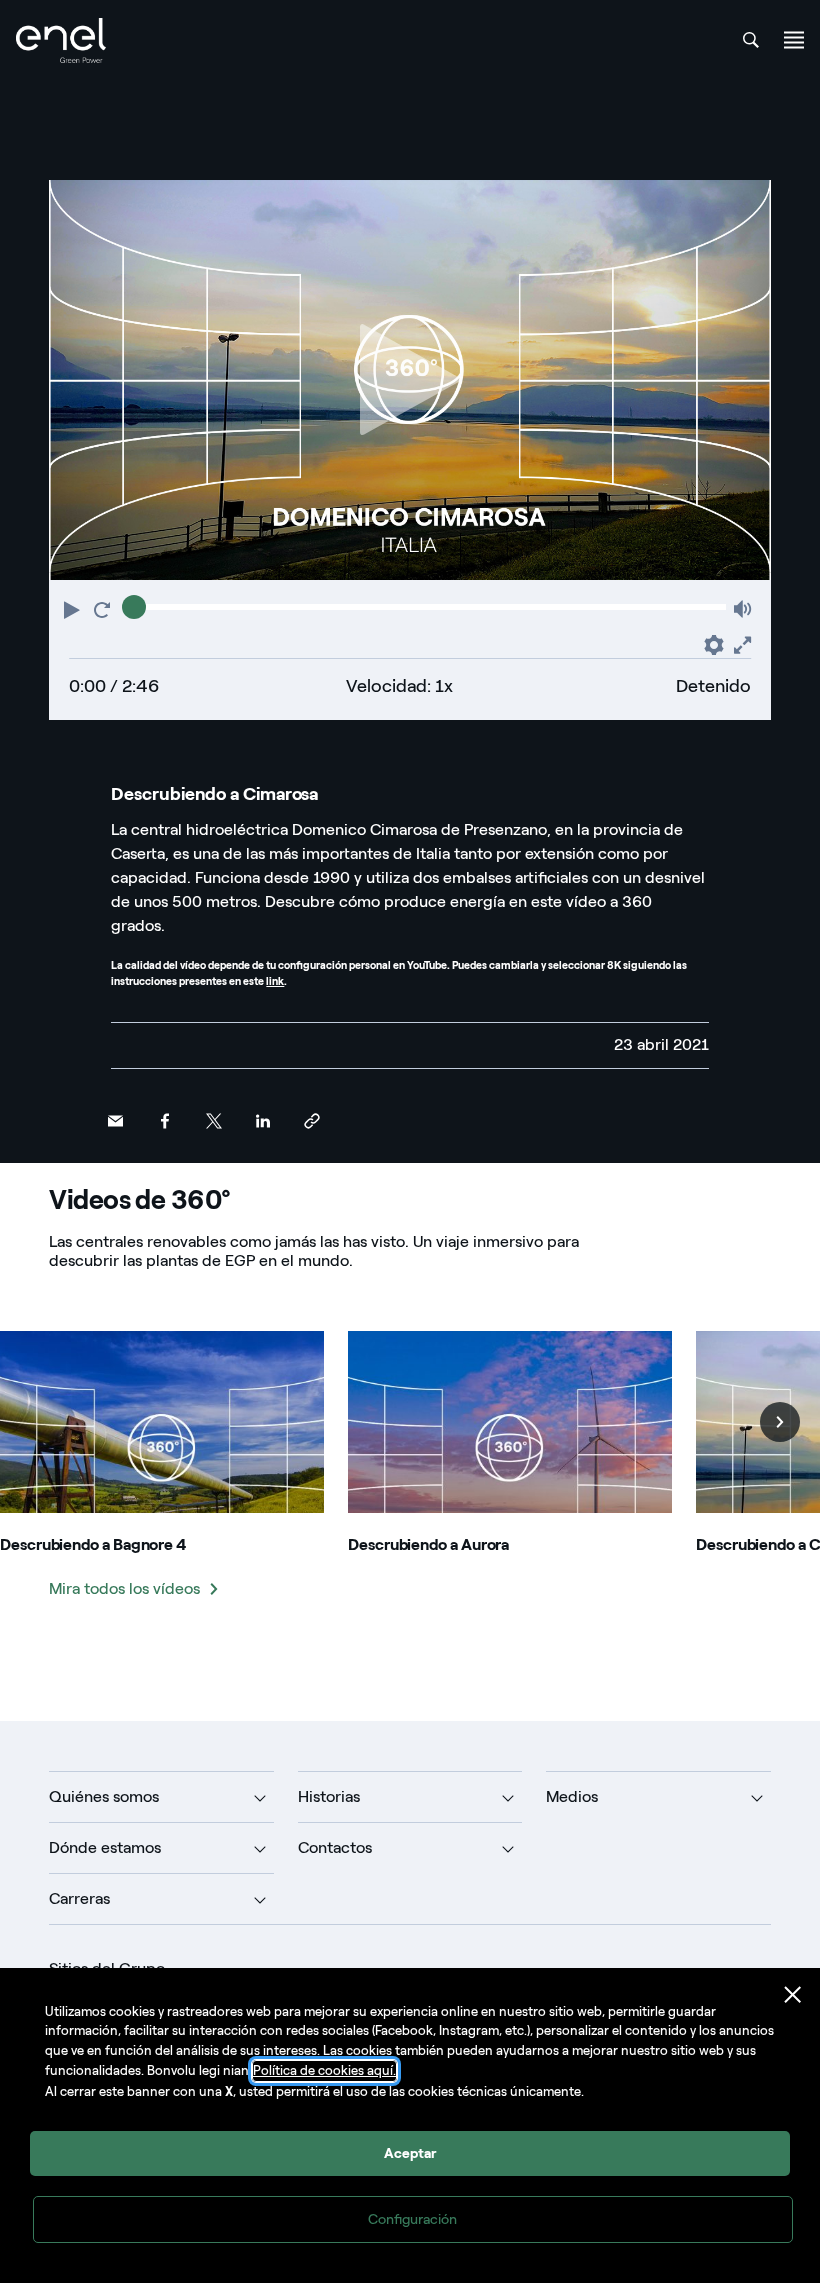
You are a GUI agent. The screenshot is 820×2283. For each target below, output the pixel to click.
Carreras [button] (79, 1898)
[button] (74, 608)
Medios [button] (572, 1796)
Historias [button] (329, 1796)
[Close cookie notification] (793, 1995)
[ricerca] (751, 40)
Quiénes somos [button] (104, 1796)
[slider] (134, 607)
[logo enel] (61, 40)
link (275, 981)
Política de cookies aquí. (324, 2070)
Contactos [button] (335, 1847)
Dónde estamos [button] (105, 1847)
